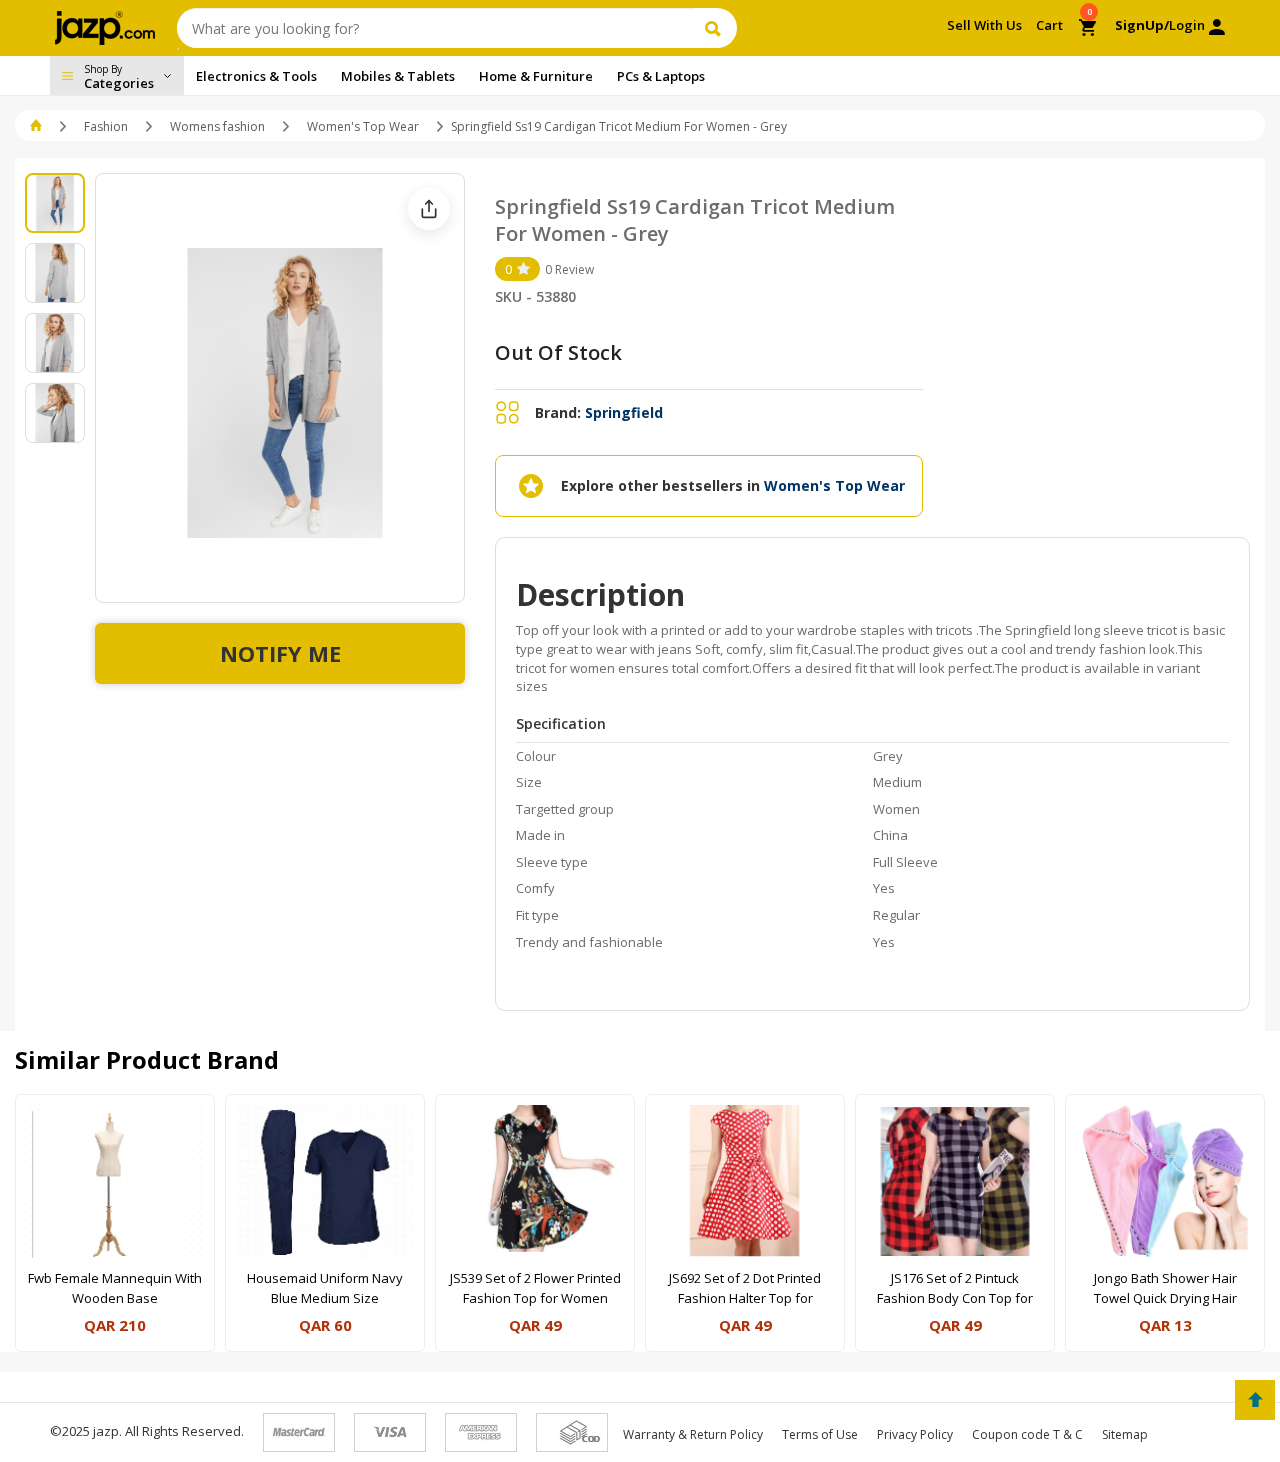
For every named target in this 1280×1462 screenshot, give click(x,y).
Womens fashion (217, 126)
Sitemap (1125, 1434)
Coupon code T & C (1027, 1434)
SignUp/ (1142, 25)
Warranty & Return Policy (693, 1434)
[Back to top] (1255, 1400)
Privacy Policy (915, 1434)
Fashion (106, 126)
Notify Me (280, 653)
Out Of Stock (558, 352)
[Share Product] (429, 209)
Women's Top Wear (363, 126)
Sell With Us (984, 25)
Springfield (624, 412)
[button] (37, 126)
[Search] (715, 28)
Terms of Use (820, 1434)
